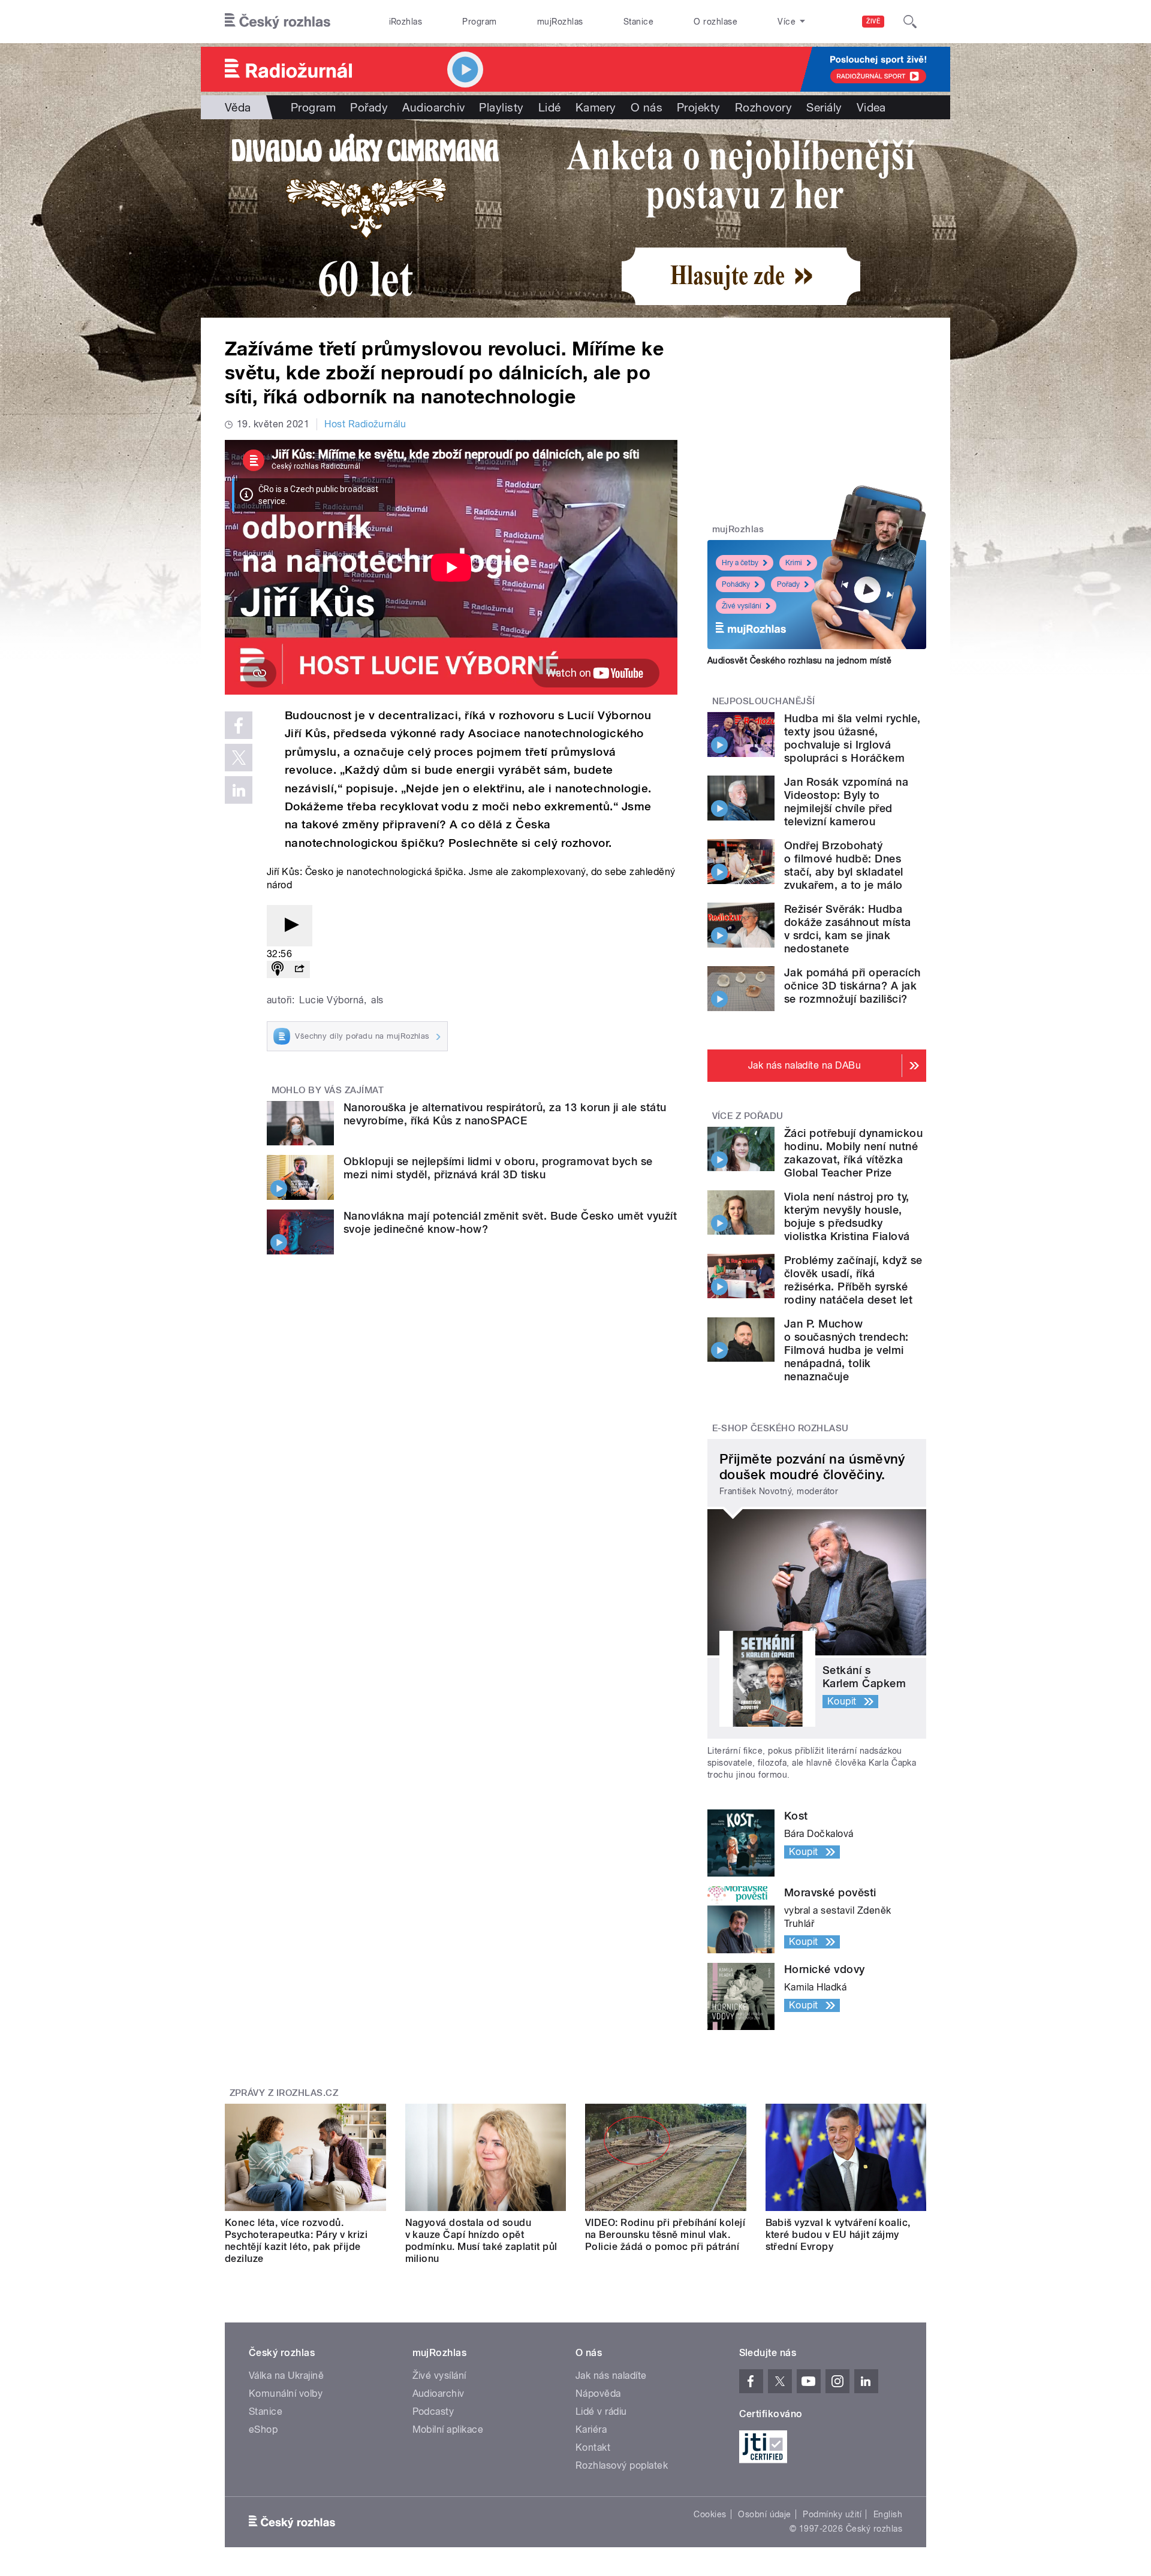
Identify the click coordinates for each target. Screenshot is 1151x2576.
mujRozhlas (560, 22)
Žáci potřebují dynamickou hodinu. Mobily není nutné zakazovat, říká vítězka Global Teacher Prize (853, 1153)
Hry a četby (740, 563)
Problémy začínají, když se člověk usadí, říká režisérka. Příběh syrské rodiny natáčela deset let (853, 1280)
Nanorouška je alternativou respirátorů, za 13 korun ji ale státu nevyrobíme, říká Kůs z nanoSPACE (505, 1114)
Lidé (550, 107)
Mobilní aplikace (448, 2429)
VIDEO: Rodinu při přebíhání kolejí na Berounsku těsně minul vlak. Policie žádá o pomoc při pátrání (665, 2235)
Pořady (369, 107)
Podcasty (433, 2411)
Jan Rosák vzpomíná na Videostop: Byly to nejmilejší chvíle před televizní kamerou (846, 802)
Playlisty (501, 107)
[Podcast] (278, 969)
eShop (263, 2429)
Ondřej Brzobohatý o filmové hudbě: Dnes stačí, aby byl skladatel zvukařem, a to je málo (844, 865)
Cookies (710, 2514)
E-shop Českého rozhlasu (781, 1428)
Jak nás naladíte (611, 2376)
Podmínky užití (832, 2514)
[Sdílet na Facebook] (239, 725)
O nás (647, 107)
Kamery (596, 107)
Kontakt (593, 2447)
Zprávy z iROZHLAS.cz (284, 2093)
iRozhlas (406, 22)
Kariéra (591, 2429)
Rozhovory (763, 107)
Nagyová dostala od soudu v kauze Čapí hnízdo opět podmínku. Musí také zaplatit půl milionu (481, 2241)
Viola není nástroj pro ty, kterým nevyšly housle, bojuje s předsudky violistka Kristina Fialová (847, 1216)
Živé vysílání (742, 606)
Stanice (638, 22)
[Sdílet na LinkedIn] (239, 790)
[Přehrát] (290, 926)
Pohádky (736, 584)
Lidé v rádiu (601, 2411)
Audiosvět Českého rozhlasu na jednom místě (799, 660)
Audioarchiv (433, 107)
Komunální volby (286, 2393)
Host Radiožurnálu (365, 424)
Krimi (794, 563)
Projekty (699, 107)
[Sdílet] (299, 969)
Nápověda (598, 2393)
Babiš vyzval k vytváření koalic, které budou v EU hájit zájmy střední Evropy (838, 2235)
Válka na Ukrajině (286, 2376)
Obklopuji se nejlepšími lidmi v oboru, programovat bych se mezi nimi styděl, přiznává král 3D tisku (498, 1168)
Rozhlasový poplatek (622, 2465)
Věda (238, 107)
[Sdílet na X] (239, 758)
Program (479, 22)
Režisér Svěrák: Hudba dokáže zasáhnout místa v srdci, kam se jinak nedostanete (848, 929)
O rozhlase (715, 22)
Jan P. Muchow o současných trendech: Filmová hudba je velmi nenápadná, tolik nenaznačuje (846, 1350)
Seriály (824, 107)
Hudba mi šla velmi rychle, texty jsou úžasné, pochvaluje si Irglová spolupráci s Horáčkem (852, 738)
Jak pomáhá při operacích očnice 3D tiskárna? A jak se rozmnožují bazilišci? (852, 986)
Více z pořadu (748, 1116)
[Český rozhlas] (278, 22)
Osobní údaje (765, 2514)
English (888, 2514)
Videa (871, 107)
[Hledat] (910, 22)
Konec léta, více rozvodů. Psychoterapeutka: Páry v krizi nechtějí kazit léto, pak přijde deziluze (296, 2241)
